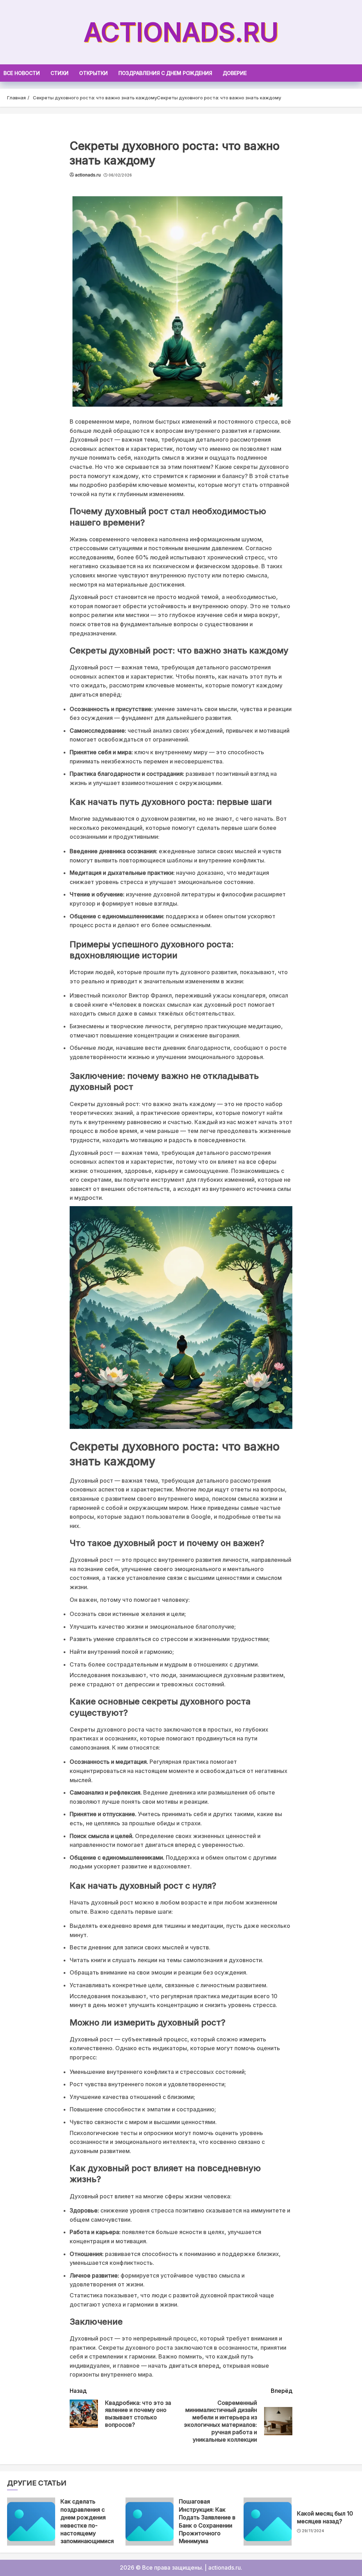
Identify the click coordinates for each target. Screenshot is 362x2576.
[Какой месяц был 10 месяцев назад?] (268, 2522)
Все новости (22, 73)
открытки (94, 73)
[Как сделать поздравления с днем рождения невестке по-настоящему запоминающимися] (31, 2522)
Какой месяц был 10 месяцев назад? (325, 2517)
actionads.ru (181, 32)
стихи (60, 73)
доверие (235, 73)
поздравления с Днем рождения (165, 73)
